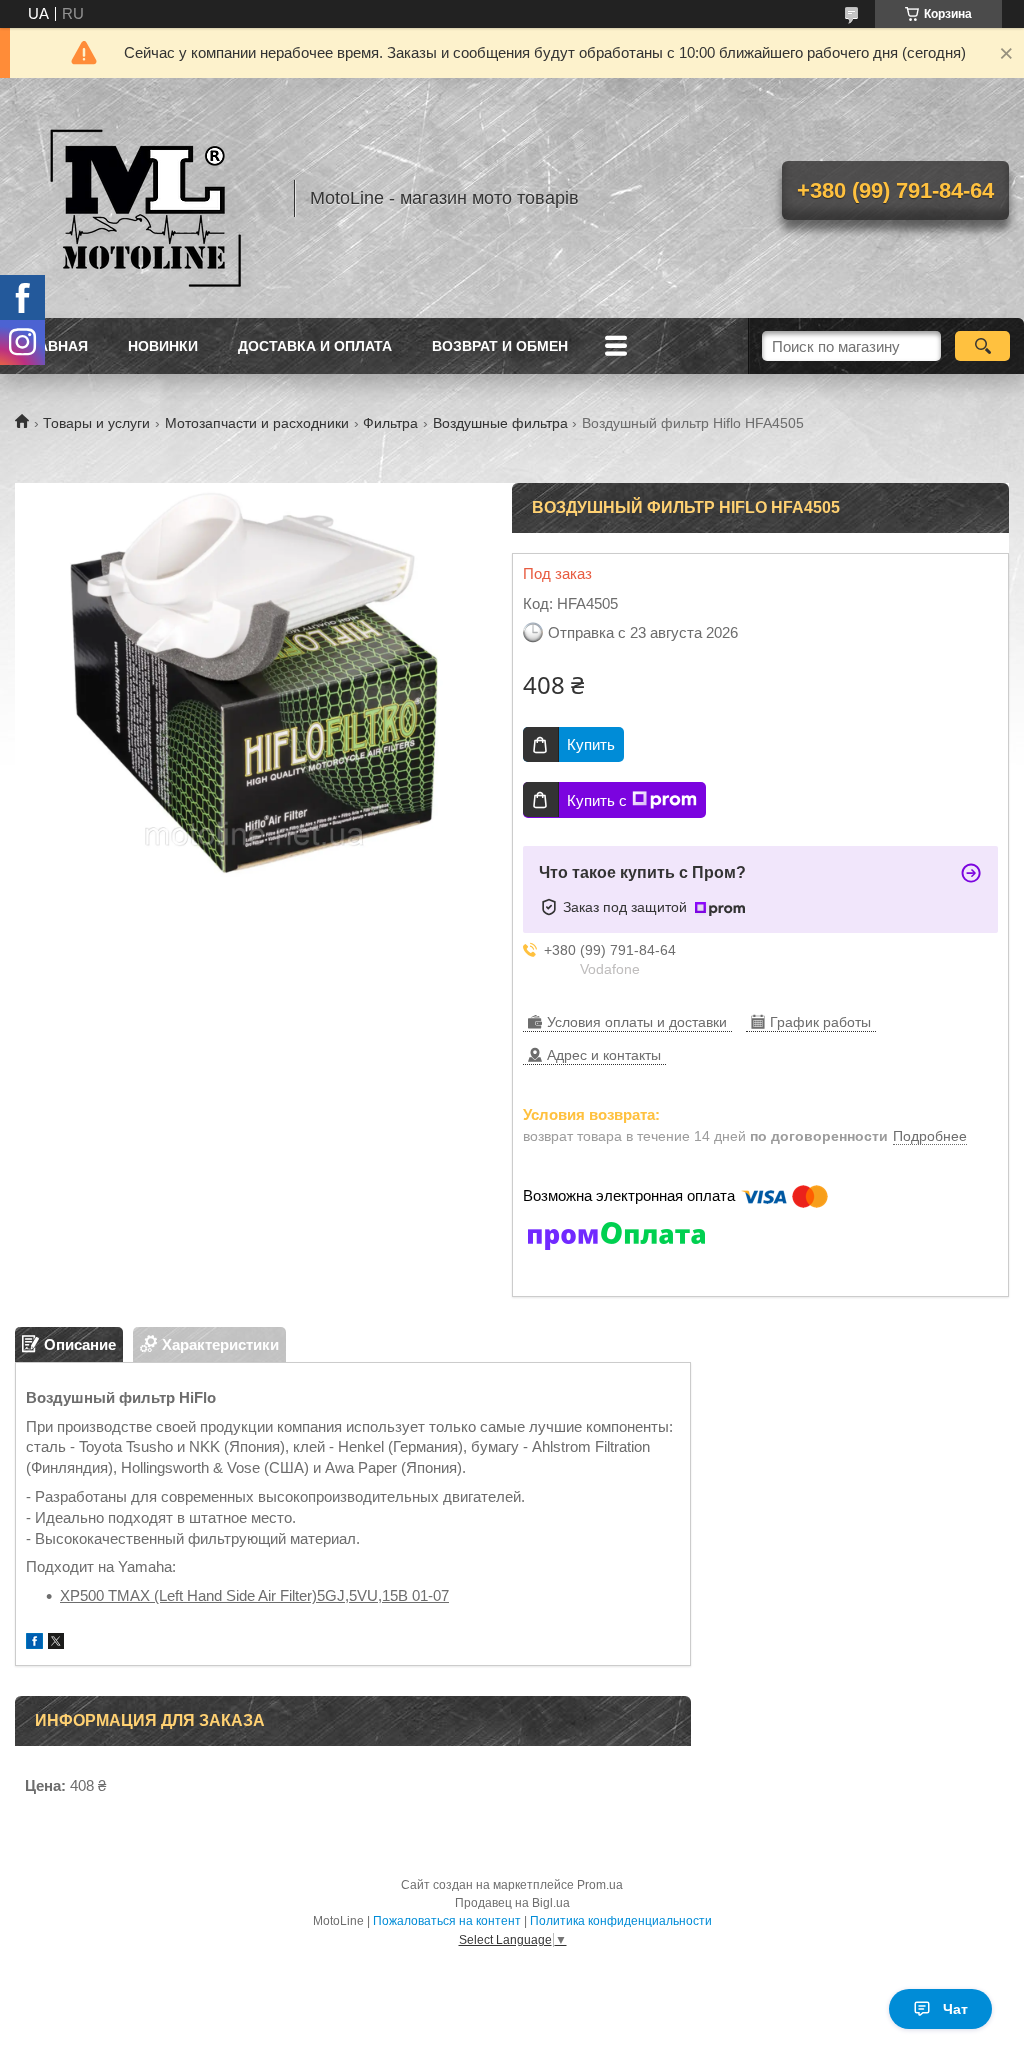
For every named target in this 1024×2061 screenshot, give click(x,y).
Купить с (597, 800)
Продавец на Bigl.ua (512, 1903)
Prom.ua (600, 1885)
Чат (955, 2009)
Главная (54, 346)
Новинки (163, 346)
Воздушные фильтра (500, 423)
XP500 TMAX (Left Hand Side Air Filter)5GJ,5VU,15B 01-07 (254, 1595)
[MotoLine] (145, 198)
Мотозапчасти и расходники (257, 423)
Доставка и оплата (315, 346)
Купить (591, 744)
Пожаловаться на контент (447, 1921)
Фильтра (390, 423)
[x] (56, 1643)
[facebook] (34, 1643)
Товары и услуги (96, 423)
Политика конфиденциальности (621, 1921)
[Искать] (982, 346)
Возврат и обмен (500, 346)
